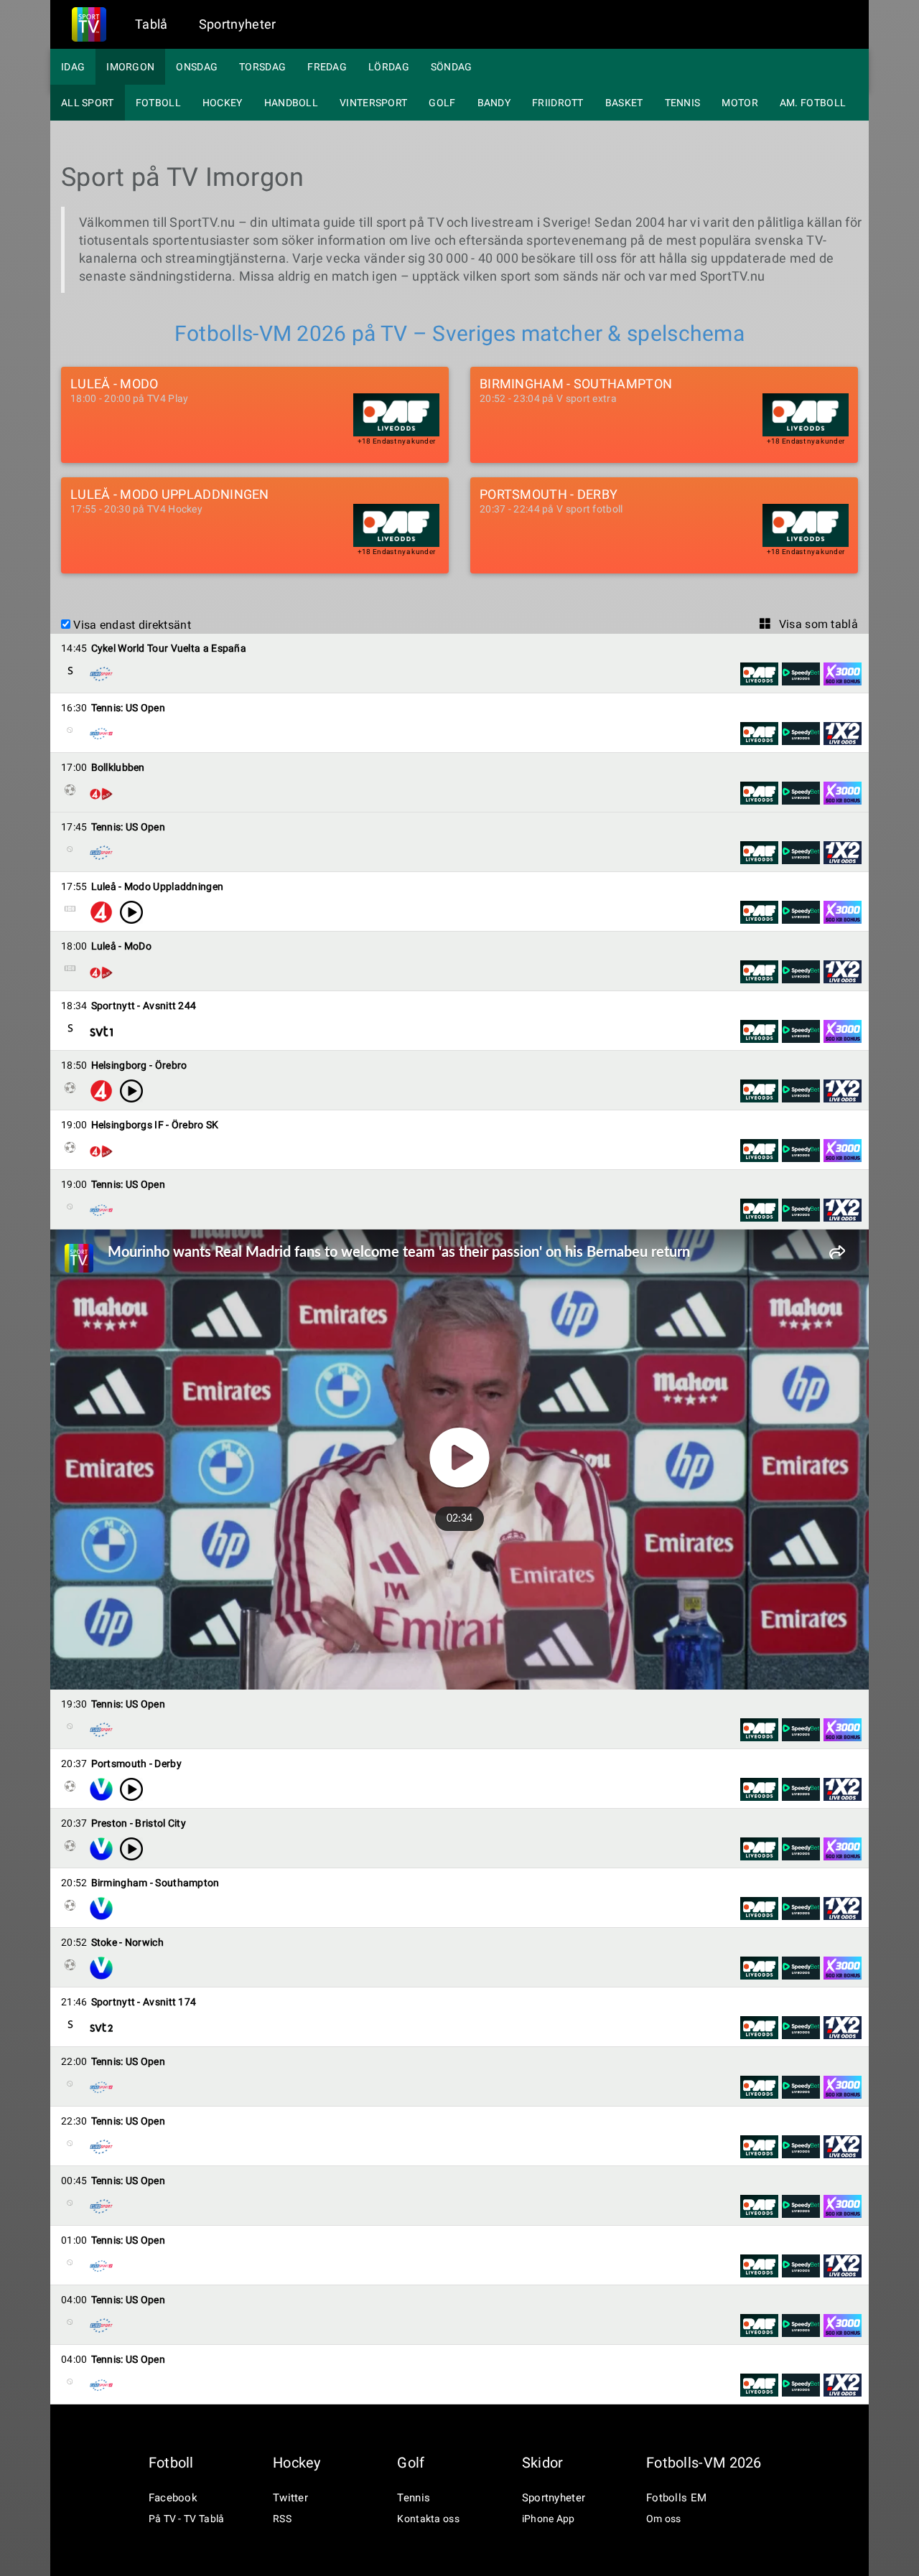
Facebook (173, 2498)
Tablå (151, 24)
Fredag (327, 67)
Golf (442, 103)
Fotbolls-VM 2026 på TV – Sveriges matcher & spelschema (459, 333)
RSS (282, 2519)
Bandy (494, 103)
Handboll (291, 103)
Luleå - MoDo (115, 384)
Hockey (223, 103)
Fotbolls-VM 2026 (704, 2463)
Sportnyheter (238, 24)
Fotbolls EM (676, 2498)
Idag (73, 67)
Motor (740, 103)
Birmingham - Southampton (576, 384)
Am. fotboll (813, 103)
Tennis (683, 103)
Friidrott (558, 103)
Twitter (290, 2498)
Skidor (543, 2463)
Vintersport (373, 103)
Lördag (389, 67)
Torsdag (262, 67)
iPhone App (549, 2519)
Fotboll (158, 103)
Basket (624, 103)
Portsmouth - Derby (549, 495)
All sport (88, 103)
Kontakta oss (428, 2519)
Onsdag (197, 67)
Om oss (664, 2519)
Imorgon (130, 67)
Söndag (452, 67)
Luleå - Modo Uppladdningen (170, 495)
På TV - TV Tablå (187, 2519)
